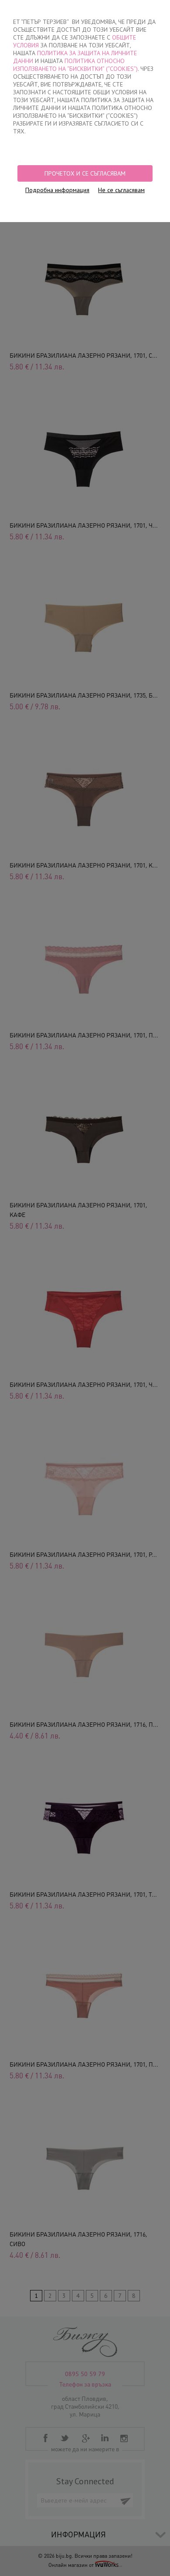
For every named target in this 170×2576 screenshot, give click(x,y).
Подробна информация (57, 190)
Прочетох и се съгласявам (85, 173)
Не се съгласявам (121, 190)
